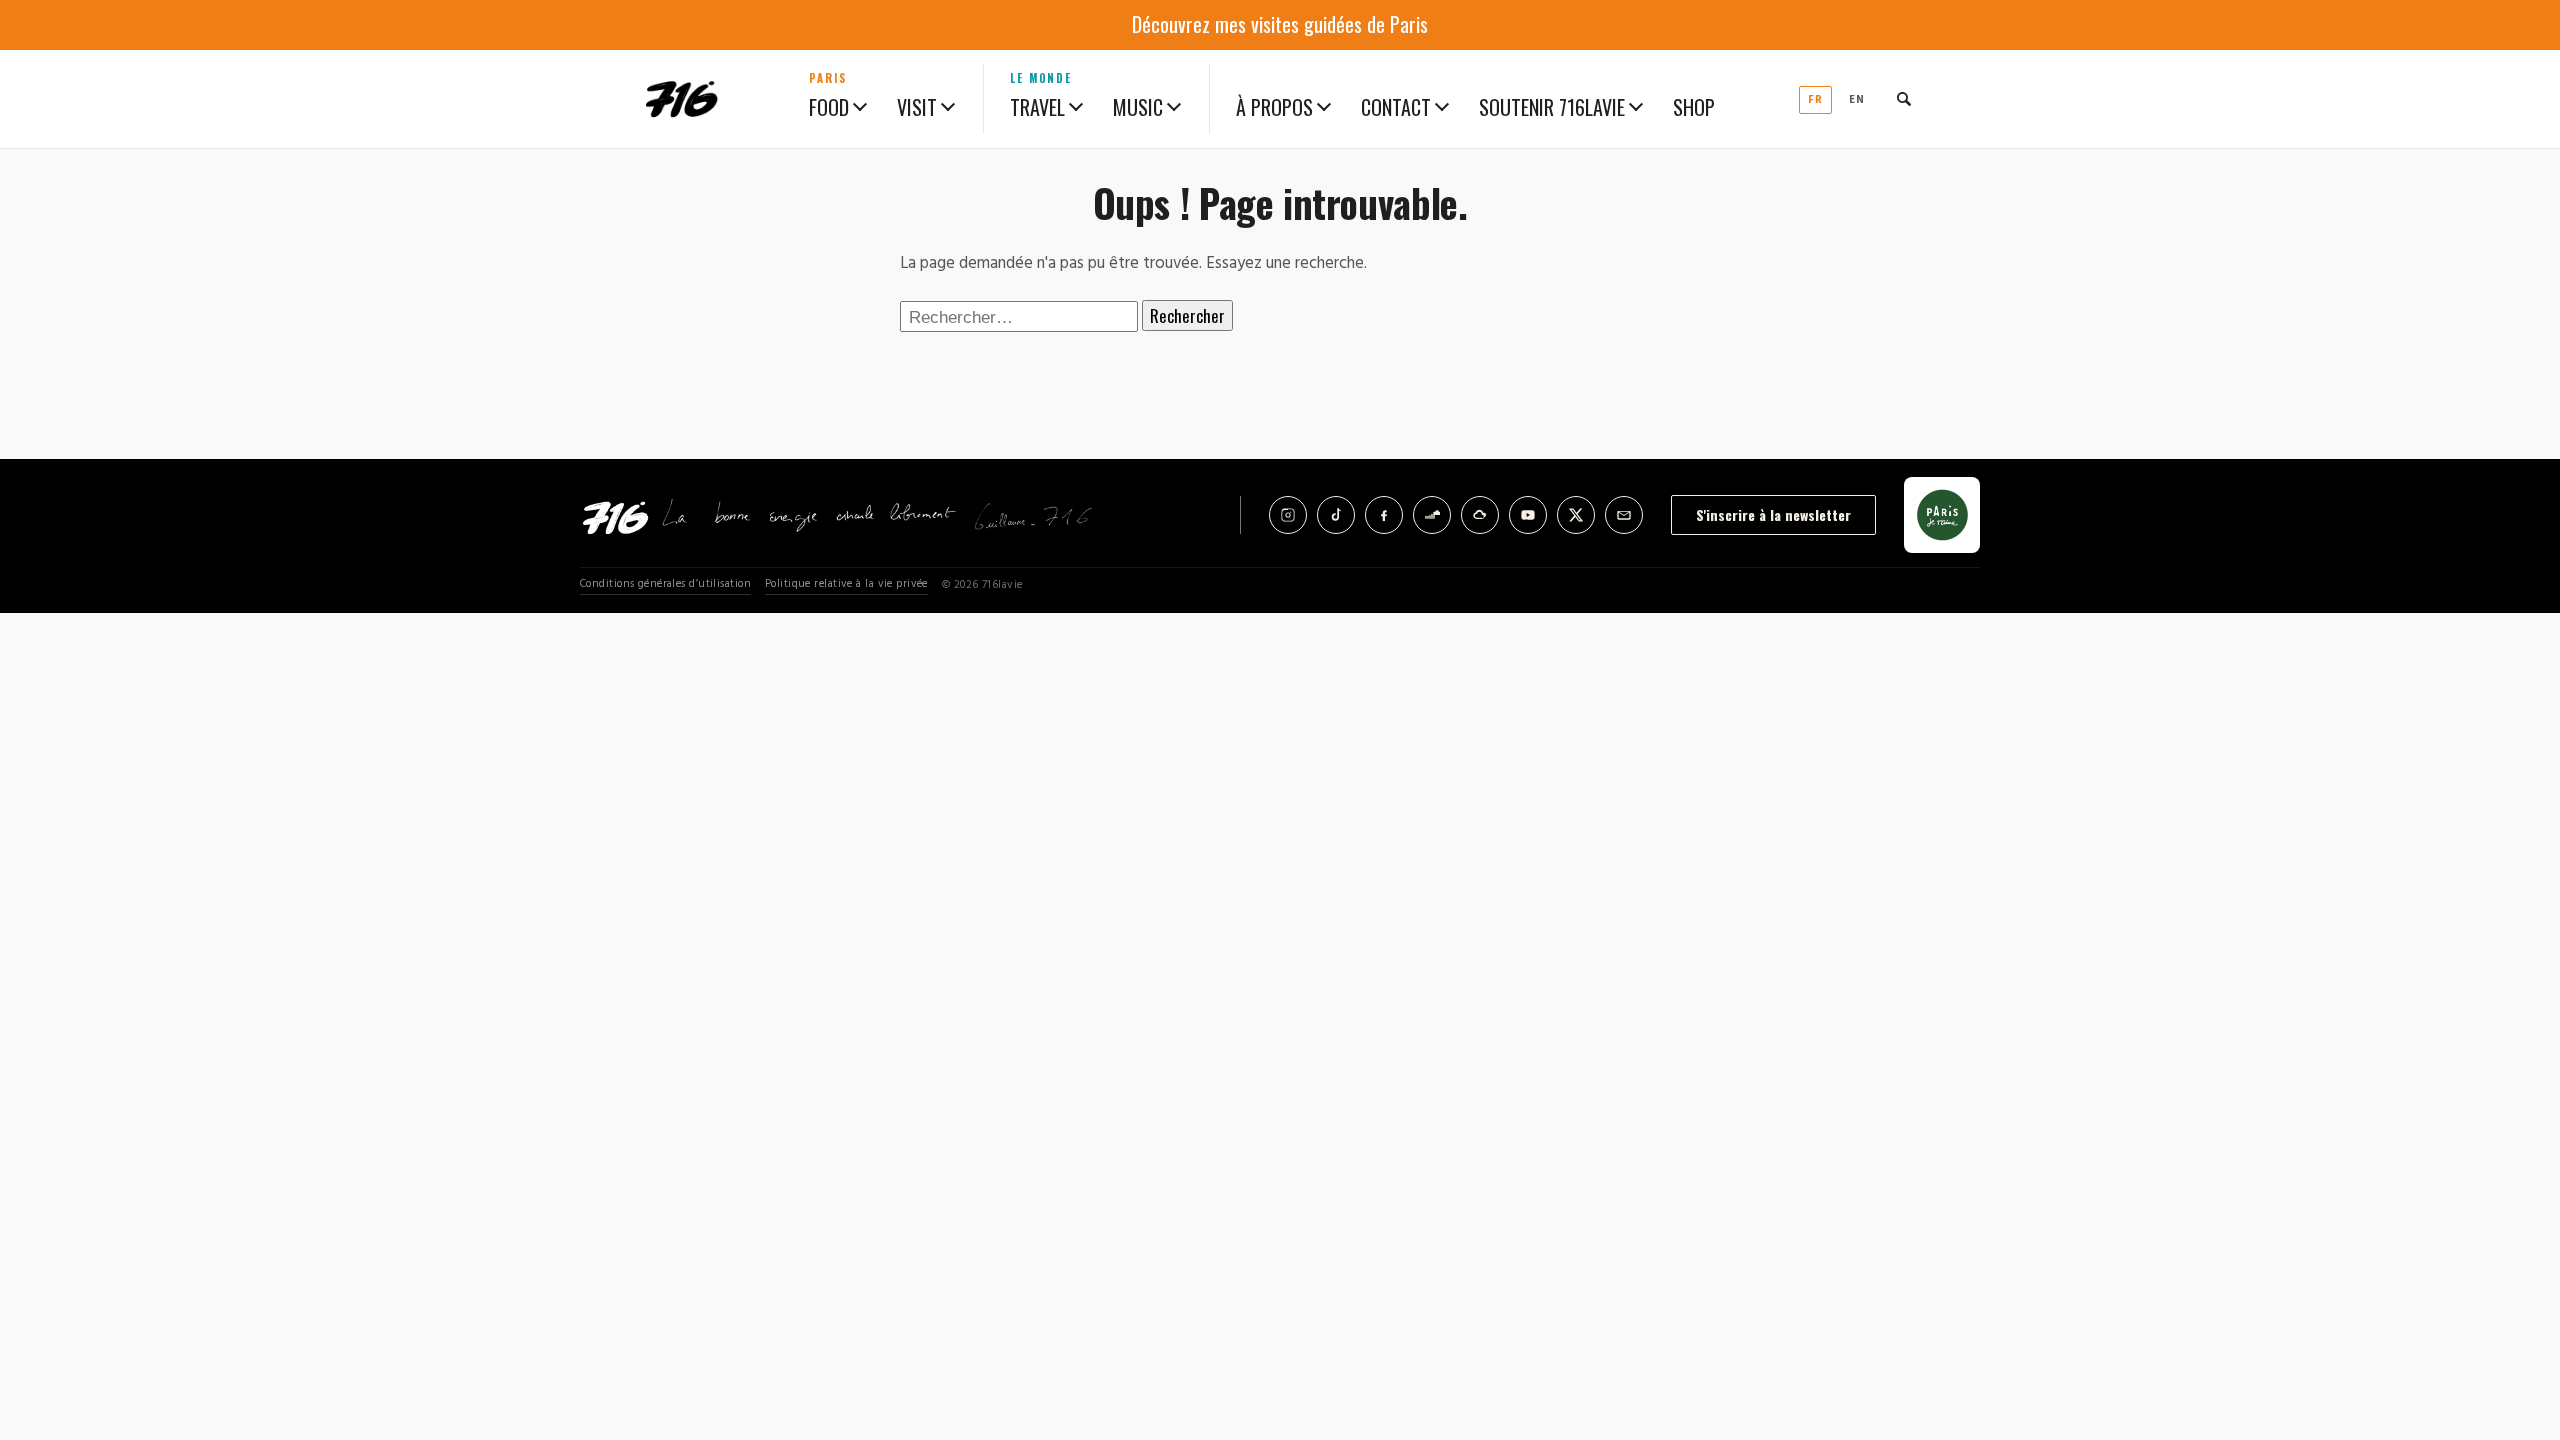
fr (1815, 100)
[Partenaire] (1942, 515)
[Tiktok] (1336, 515)
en (1857, 100)
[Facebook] (1384, 515)
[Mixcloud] (1480, 515)
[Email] (1624, 515)
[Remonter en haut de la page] (2512, 1314)
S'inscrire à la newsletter (1773, 514)
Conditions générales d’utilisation (665, 584)
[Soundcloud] (1432, 515)
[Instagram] (1288, 515)
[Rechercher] (1904, 99)
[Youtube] (1528, 515)
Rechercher (1187, 315)
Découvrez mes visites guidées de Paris (1280, 24)
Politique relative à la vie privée (846, 584)
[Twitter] (1576, 515)
